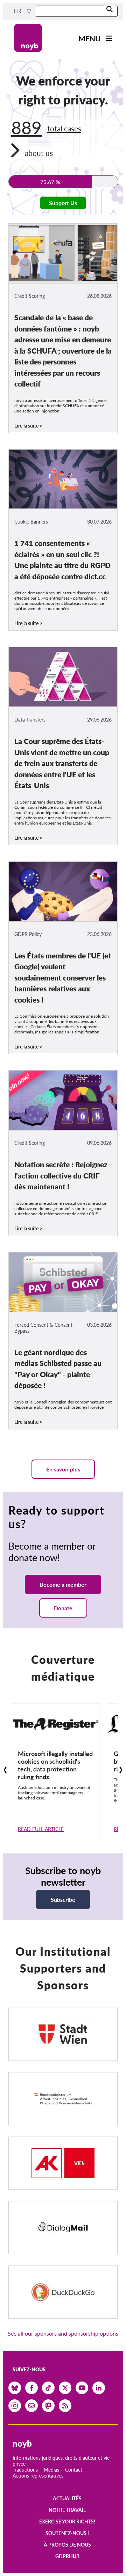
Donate (63, 1608)
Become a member (63, 1584)
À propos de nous (67, 2545)
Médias (51, 2470)
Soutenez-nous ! (67, 2533)
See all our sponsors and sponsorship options (63, 2333)
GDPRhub (67, 2556)
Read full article (41, 1829)
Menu (90, 38)
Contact (74, 2470)
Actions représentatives (38, 2476)
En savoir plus (63, 1469)
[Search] (110, 10)
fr (18, 11)
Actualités (67, 2498)
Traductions (25, 2470)
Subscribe (63, 1899)
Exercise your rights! (67, 2522)
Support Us (63, 203)
